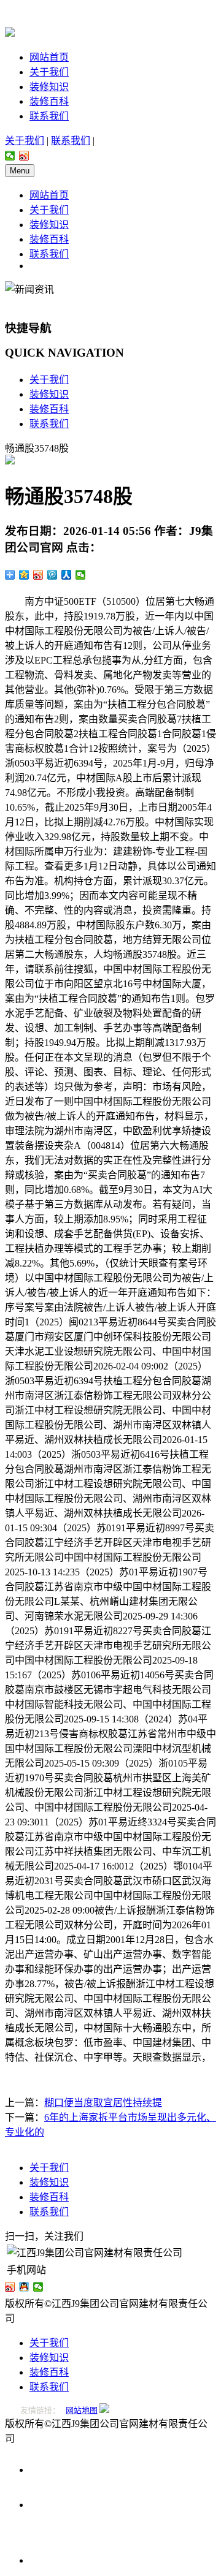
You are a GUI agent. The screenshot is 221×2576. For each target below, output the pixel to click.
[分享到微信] (10, 156)
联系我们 (49, 116)
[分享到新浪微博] (24, 156)
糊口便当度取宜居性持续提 (103, 2103)
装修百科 (49, 101)
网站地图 (82, 2410)
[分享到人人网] (67, 575)
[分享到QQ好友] (24, 2287)
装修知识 (49, 87)
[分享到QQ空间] (24, 575)
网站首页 (49, 57)
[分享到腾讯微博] (52, 575)
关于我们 (49, 72)
